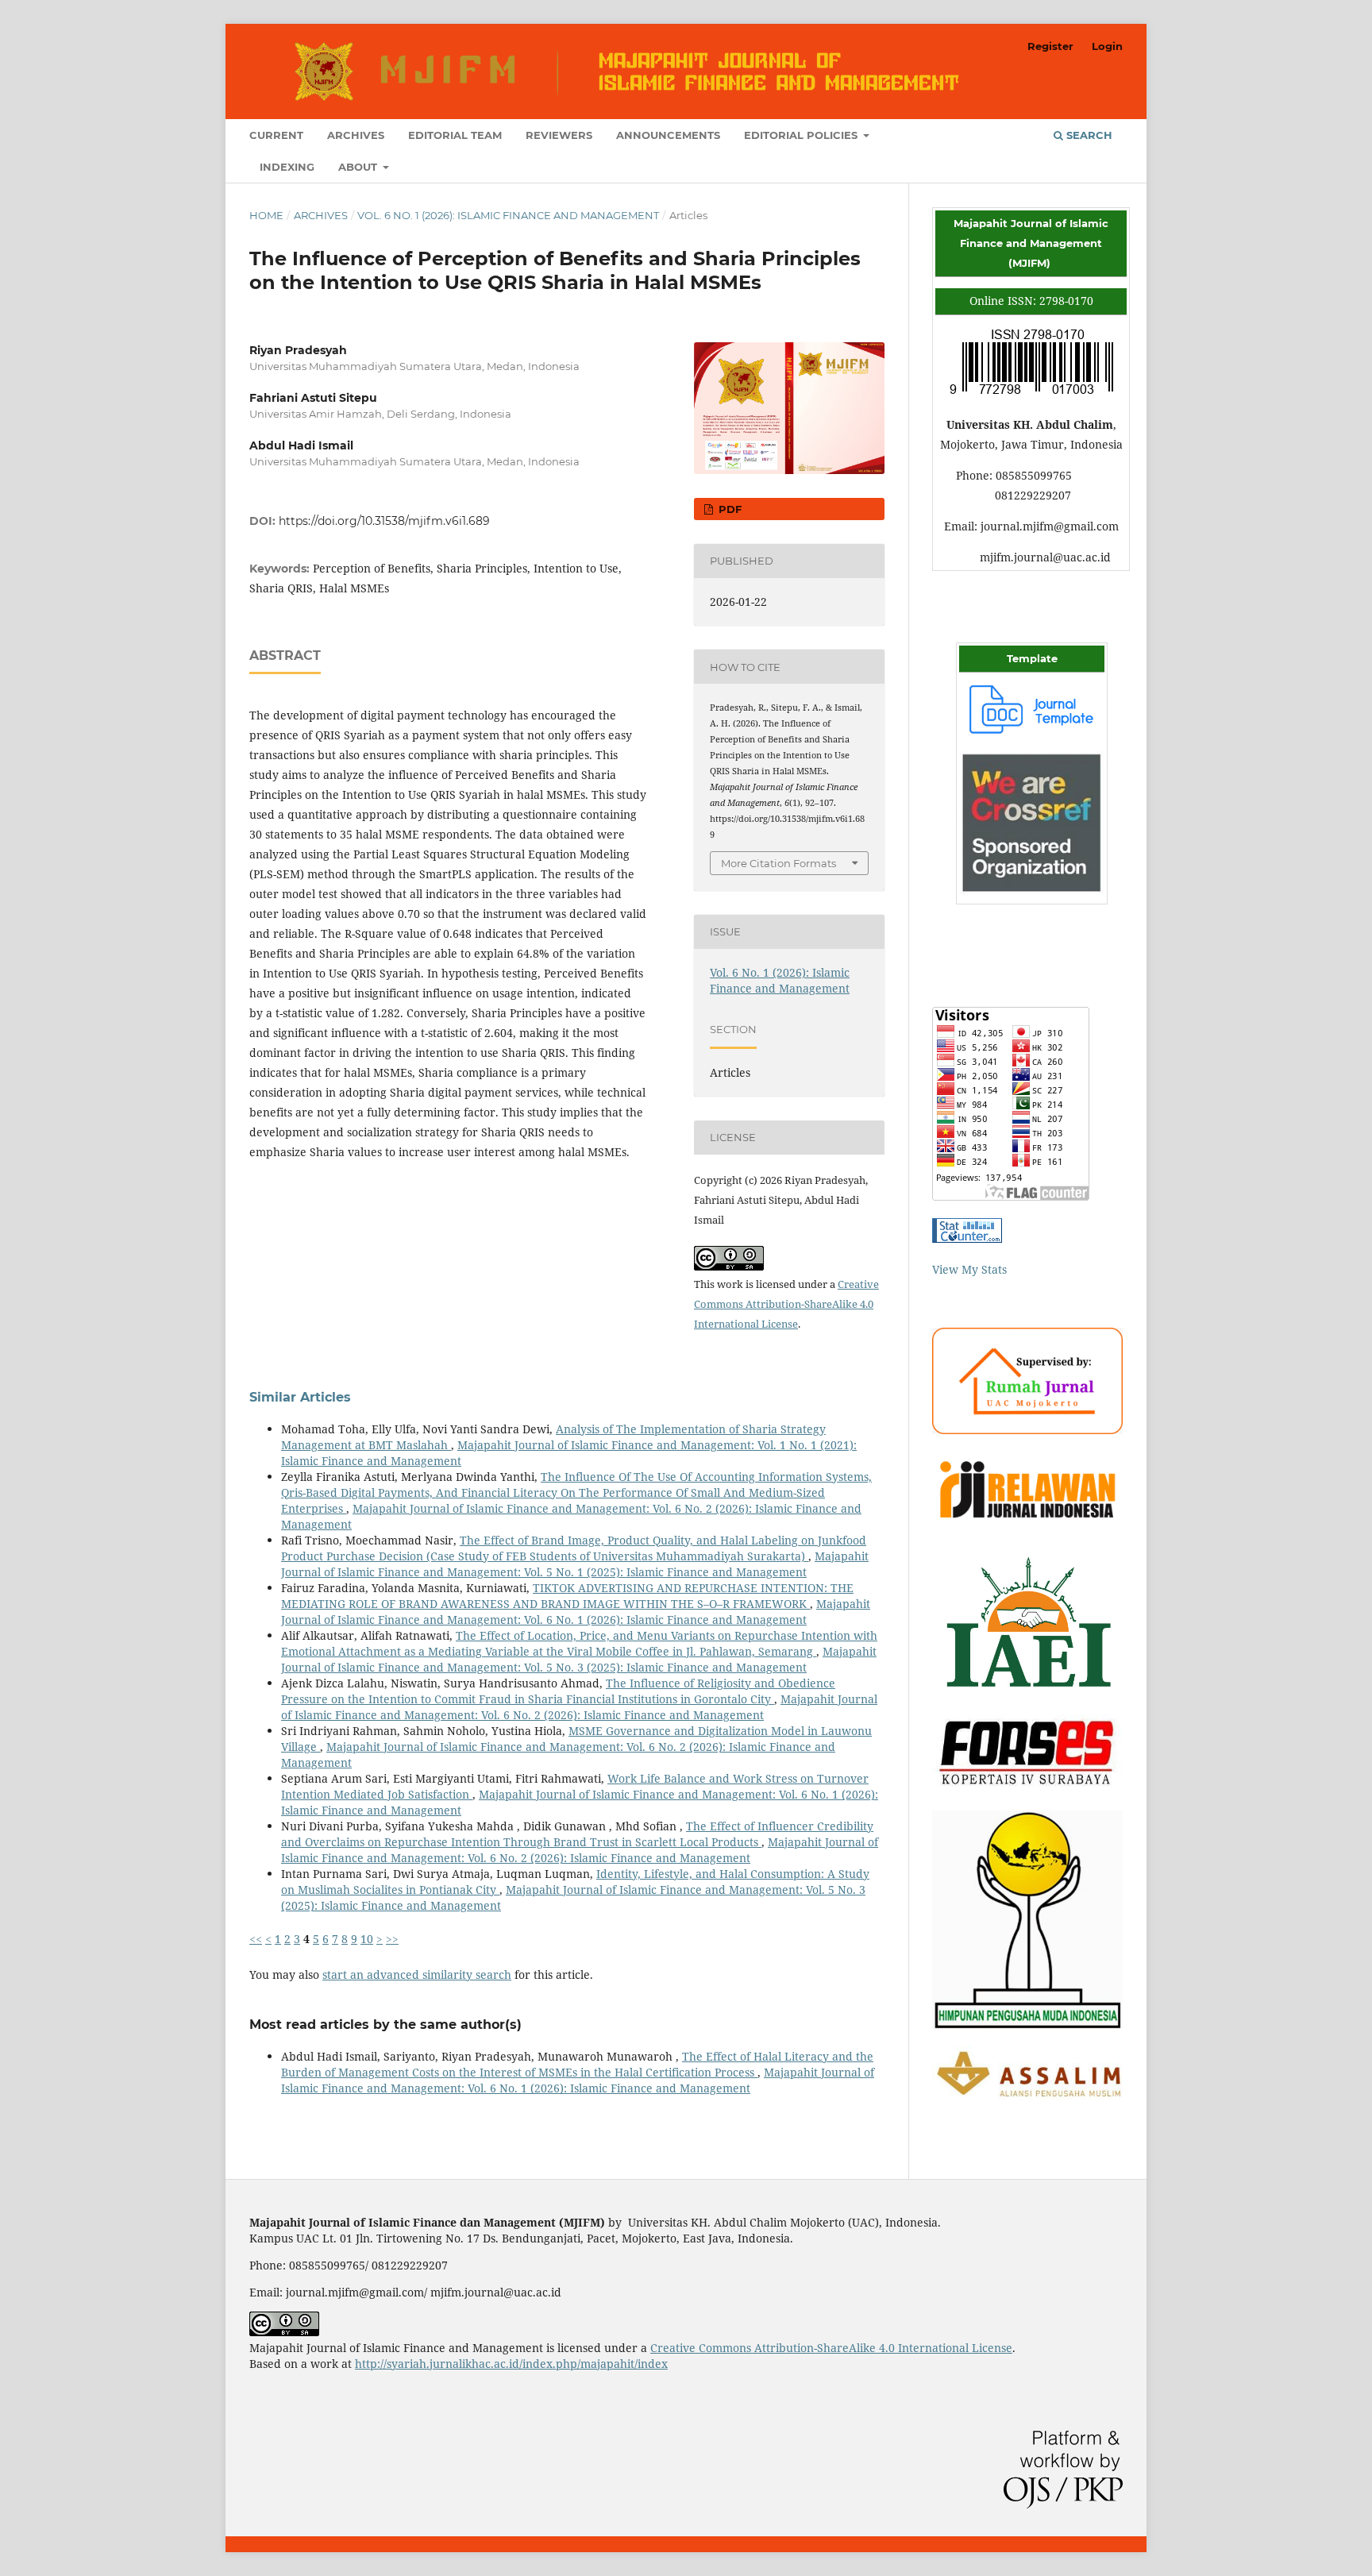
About (359, 167)
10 (367, 1939)
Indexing (287, 167)
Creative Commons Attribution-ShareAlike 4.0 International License (786, 1304)
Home (266, 215)
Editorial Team (455, 135)
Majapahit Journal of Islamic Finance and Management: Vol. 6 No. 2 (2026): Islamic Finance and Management (579, 1707)
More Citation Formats (778, 863)
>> (392, 1939)
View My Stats (969, 1269)
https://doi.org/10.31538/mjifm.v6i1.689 (384, 521)
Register (1050, 46)
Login (1107, 46)
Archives (356, 135)
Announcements (668, 135)
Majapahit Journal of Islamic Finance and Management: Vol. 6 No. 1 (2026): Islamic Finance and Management (576, 1612)
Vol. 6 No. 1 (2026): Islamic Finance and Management (508, 215)
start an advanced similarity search (417, 1974)
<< (256, 1939)
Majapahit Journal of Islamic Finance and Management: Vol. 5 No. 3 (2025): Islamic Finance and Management (579, 1659)
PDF (728, 509)
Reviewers (559, 135)
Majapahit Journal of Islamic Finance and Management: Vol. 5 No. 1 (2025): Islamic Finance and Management (575, 1564)
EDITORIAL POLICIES (802, 135)
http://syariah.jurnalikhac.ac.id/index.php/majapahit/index (511, 2364)
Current (276, 135)
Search (1088, 135)
